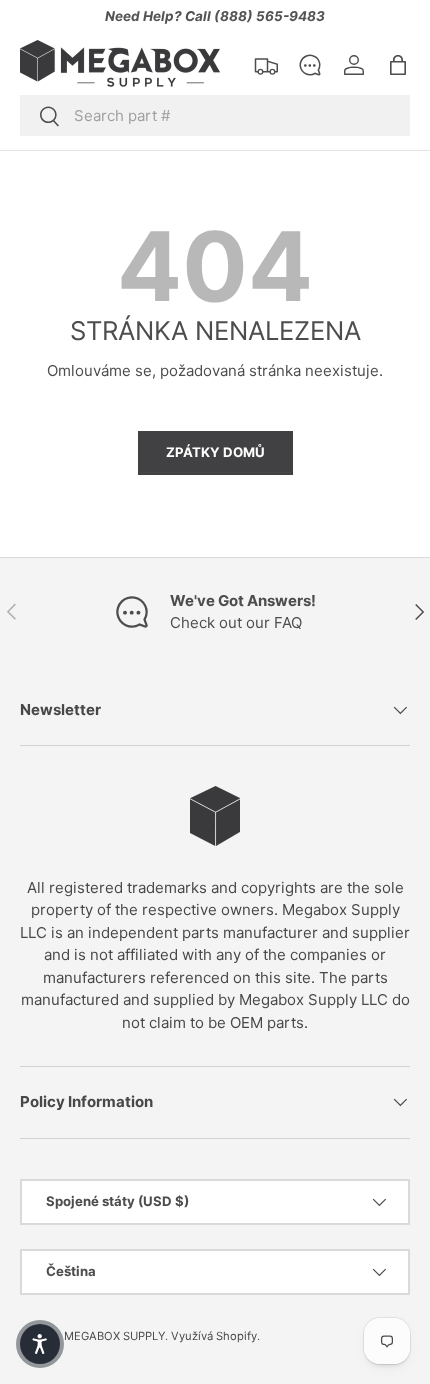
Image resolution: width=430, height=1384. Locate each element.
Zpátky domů (215, 452)
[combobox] (215, 115)
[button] (398, 65)
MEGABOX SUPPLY (114, 1336)
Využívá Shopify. (215, 1336)
